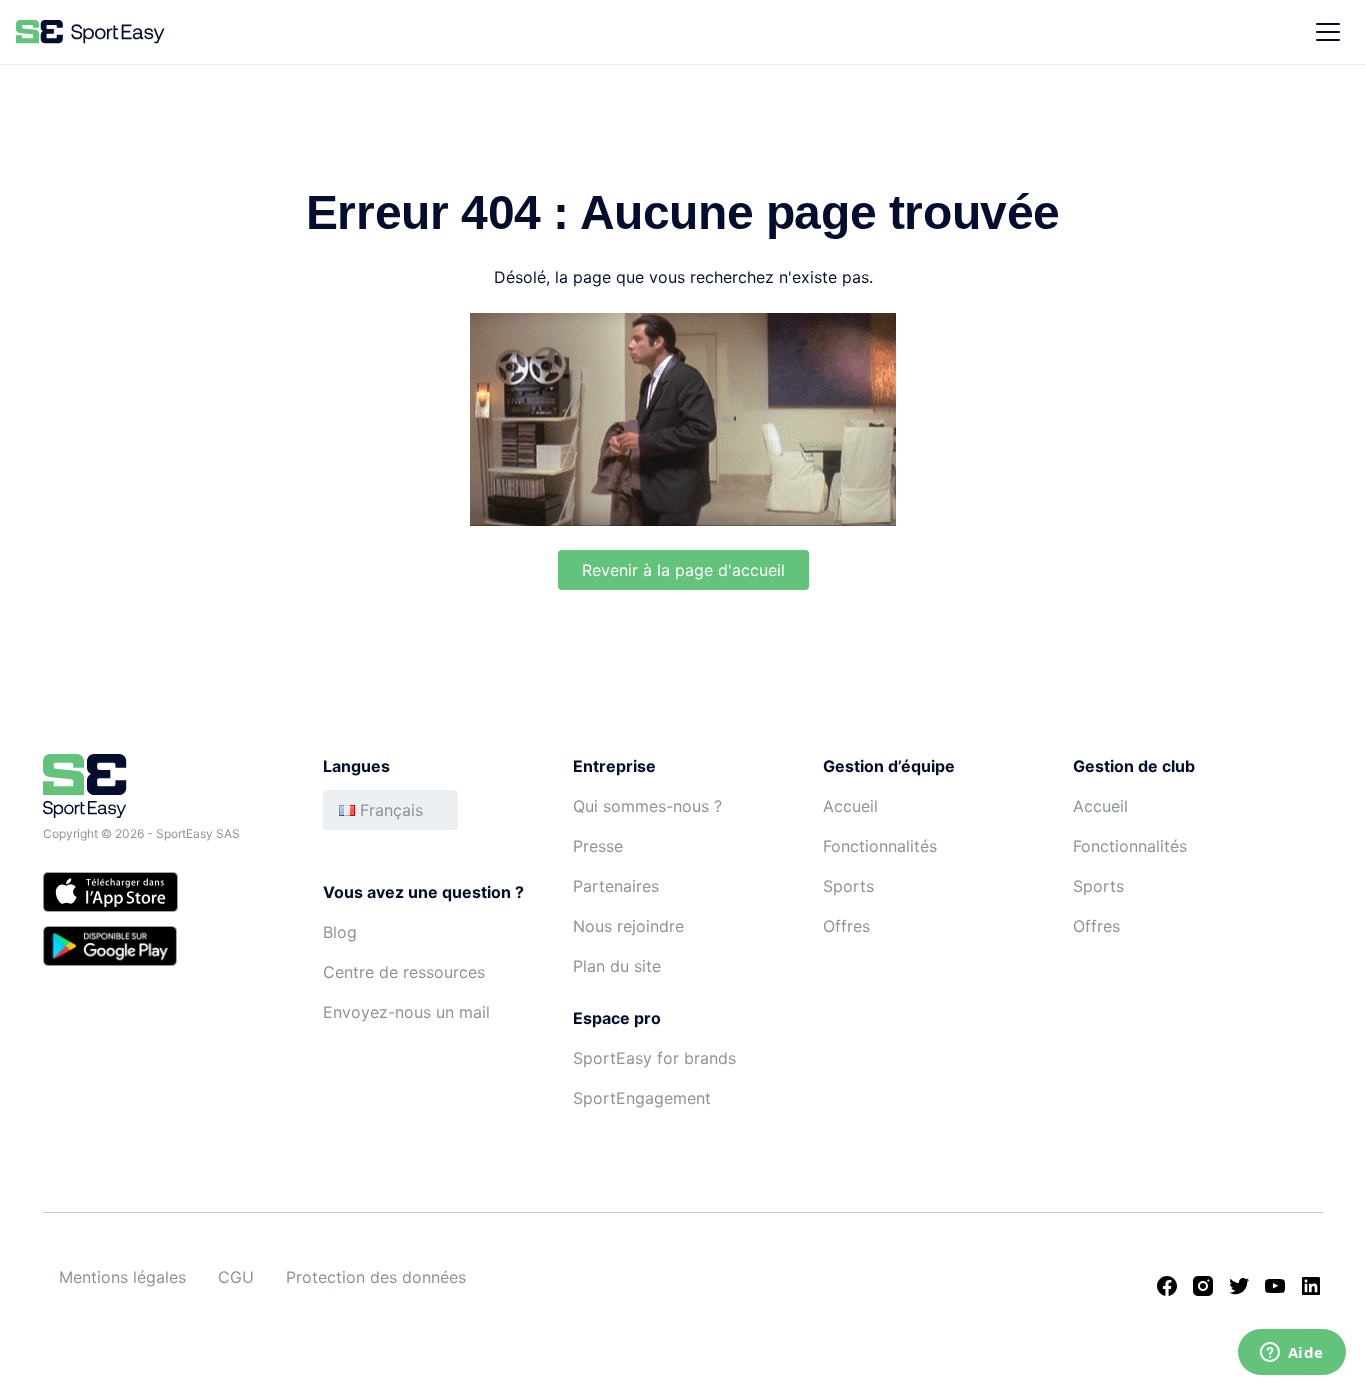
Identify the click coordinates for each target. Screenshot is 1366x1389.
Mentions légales (122, 1277)
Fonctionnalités (880, 846)
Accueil (850, 806)
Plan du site (617, 966)
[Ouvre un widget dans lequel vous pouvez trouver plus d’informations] (1291, 1354)
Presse (598, 846)
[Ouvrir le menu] (1328, 32)
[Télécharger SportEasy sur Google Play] (163, 949)
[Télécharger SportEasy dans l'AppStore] (163, 895)
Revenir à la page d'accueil (683, 570)
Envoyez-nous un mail (406, 1012)
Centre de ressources (404, 972)
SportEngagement (642, 1098)
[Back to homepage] (90, 32)
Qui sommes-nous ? (647, 806)
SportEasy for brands (654, 1058)
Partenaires (616, 886)
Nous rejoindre (628, 926)
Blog (340, 932)
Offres (846, 926)
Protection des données (376, 1277)
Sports (848, 886)
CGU (236, 1277)
